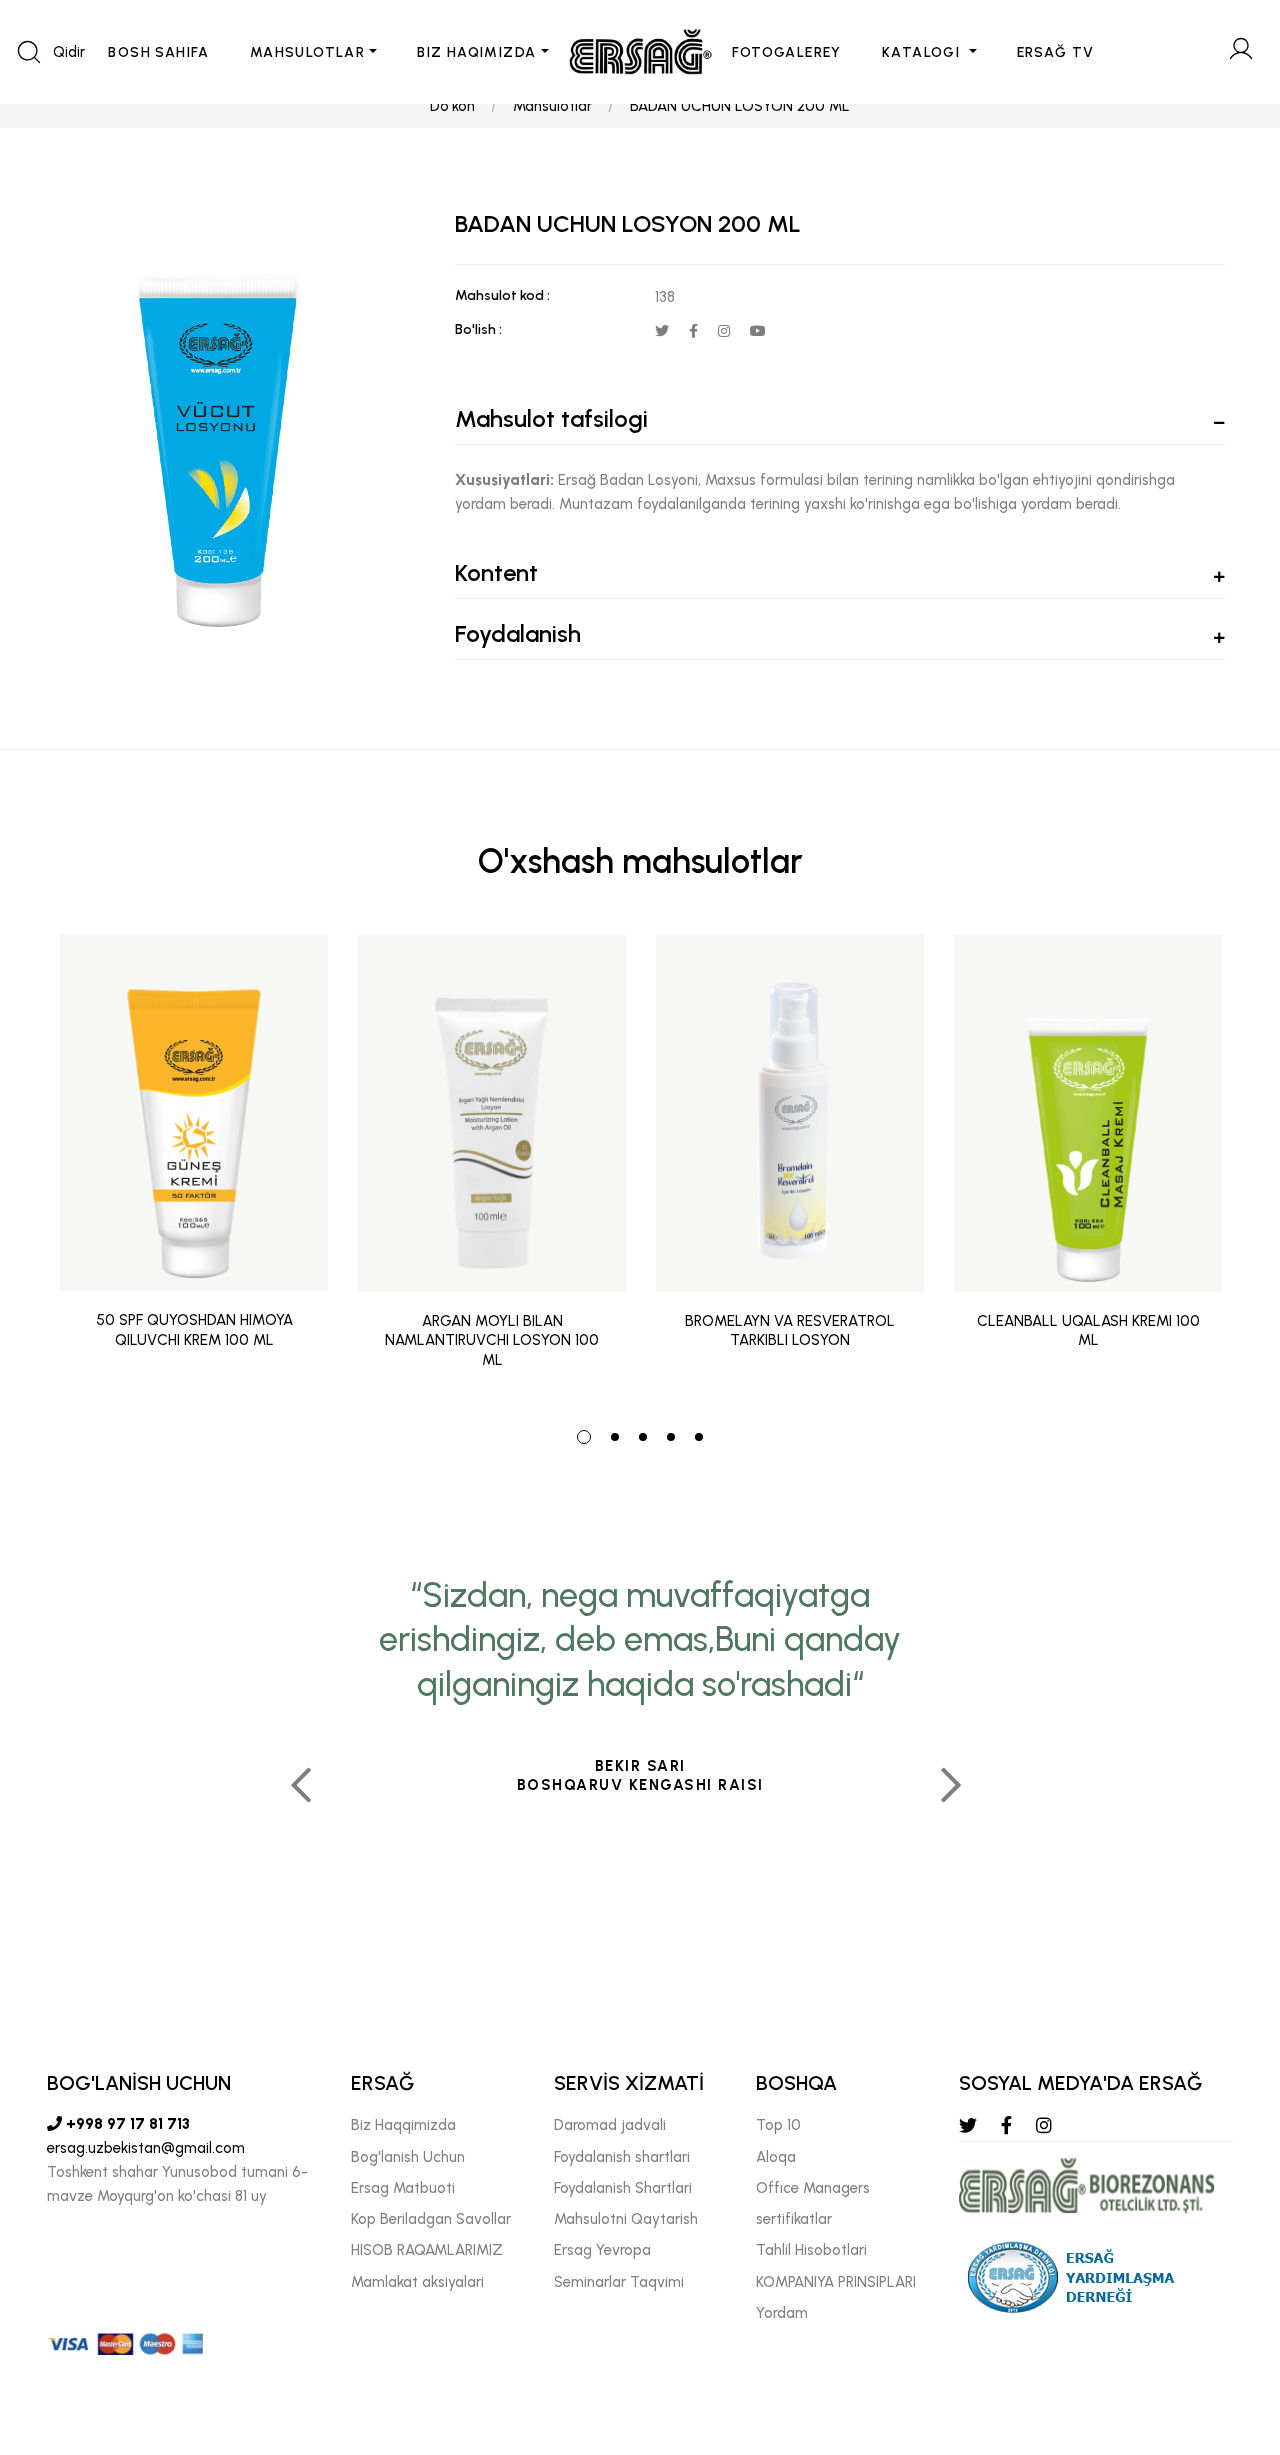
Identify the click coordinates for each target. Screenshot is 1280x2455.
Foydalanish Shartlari (623, 2188)
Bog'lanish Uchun (408, 2157)
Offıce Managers (813, 2188)
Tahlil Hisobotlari (811, 2250)
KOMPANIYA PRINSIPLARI (836, 2282)
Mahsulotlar (552, 106)
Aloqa (776, 2157)
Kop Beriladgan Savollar (431, 2219)
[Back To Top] (1226, 2331)
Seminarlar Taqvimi (619, 2282)
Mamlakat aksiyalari (417, 2282)
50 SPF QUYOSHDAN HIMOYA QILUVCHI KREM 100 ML (194, 1331)
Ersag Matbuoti (403, 2188)
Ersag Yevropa (602, 2250)
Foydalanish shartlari (622, 2157)
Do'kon (452, 106)
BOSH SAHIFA (158, 52)
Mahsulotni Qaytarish (626, 2219)
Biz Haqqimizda (403, 2125)
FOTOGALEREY (787, 52)
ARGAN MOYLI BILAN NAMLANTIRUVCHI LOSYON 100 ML (492, 1340)
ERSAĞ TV (1056, 52)
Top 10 (778, 2125)
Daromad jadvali (610, 2125)
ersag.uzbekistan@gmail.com (146, 2148)
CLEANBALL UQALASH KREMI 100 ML (1088, 1331)
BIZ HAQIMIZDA (476, 52)
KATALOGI (923, 52)
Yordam (782, 2313)
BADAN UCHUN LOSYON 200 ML (740, 106)
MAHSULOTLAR (307, 52)
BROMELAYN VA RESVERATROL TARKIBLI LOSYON (790, 1331)
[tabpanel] (194, 1167)
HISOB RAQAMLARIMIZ (427, 2250)
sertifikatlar (794, 2219)
